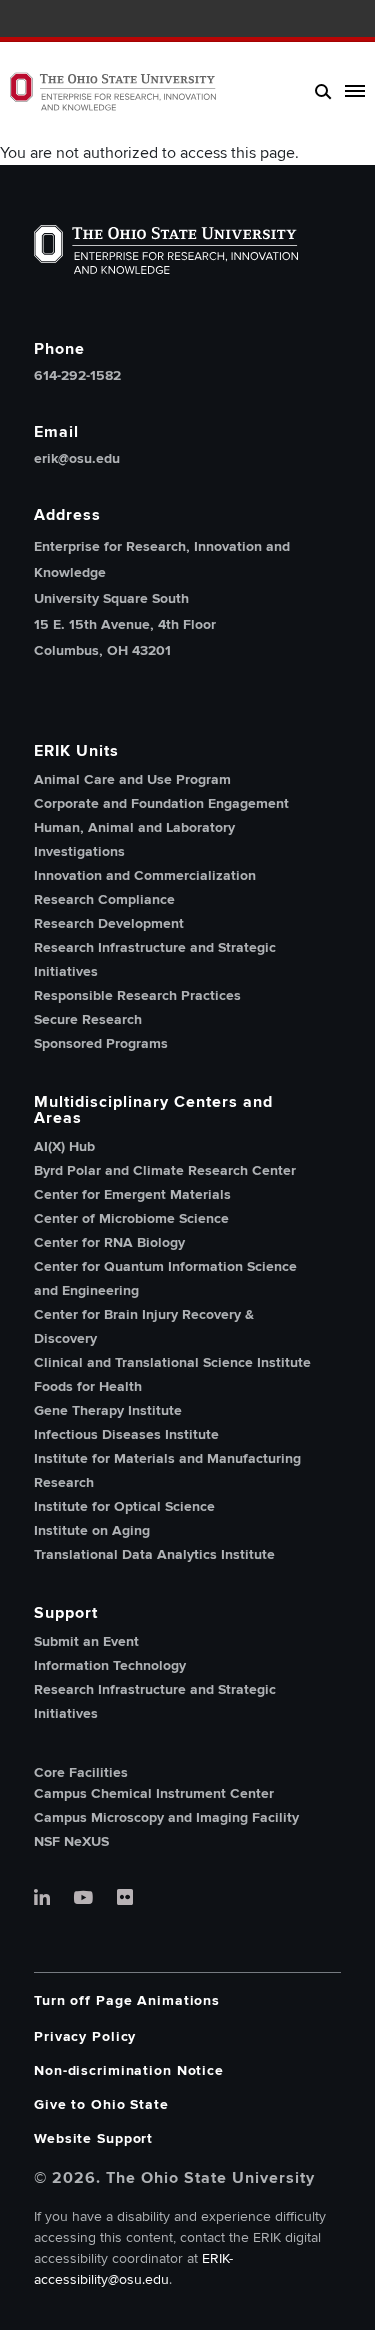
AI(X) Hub (64, 1146)
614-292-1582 (77, 376)
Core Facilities (81, 1773)
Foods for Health (88, 1386)
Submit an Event (86, 1641)
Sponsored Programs (101, 1043)
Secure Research (88, 1019)
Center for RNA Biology (109, 1242)
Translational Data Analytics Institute (154, 1554)
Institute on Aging (92, 1530)
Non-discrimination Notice (129, 2070)
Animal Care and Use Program (132, 779)
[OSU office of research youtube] (83, 1899)
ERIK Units (76, 751)
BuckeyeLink (268, 20)
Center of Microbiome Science (131, 1218)
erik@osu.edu (77, 459)
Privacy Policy (85, 2036)
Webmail (327, 20)
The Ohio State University (50, 21)
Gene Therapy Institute (108, 1410)
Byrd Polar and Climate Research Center (165, 1170)
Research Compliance (104, 899)
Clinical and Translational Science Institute (172, 1362)
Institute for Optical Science (124, 1506)
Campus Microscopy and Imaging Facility (166, 1817)
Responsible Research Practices (137, 995)
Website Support (93, 2138)
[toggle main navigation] (351, 91)
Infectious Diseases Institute (126, 1434)
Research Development (109, 923)
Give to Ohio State (101, 2104)
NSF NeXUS (71, 1841)
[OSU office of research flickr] (125, 1899)
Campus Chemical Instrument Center (154, 1793)
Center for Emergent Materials (132, 1194)
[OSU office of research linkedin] (42, 1899)
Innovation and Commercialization (145, 875)
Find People (298, 20)
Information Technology (110, 1665)
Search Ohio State (357, 20)
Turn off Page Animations (127, 2001)
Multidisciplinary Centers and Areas (153, 1110)
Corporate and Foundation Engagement (161, 803)
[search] (323, 91)
